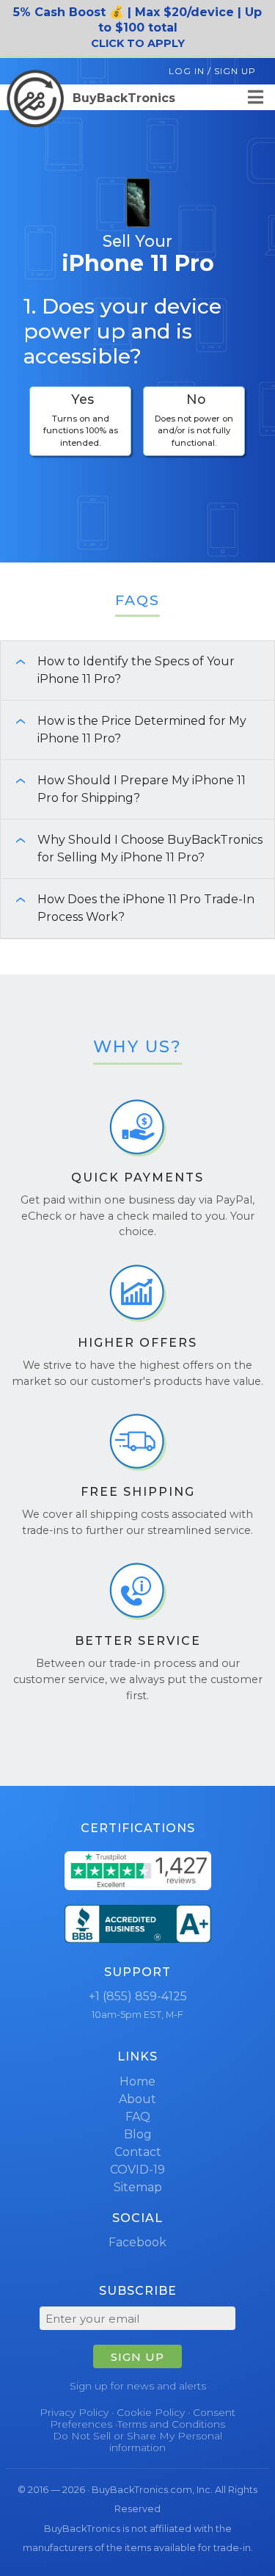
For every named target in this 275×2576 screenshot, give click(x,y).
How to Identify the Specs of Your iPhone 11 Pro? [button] (119, 670)
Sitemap (138, 2187)
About (137, 2099)
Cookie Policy (151, 2412)
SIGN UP (137, 2357)
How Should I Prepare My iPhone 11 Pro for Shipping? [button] (125, 789)
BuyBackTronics (122, 98)
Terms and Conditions (171, 2424)
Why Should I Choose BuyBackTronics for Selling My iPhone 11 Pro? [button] (133, 849)
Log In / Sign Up (212, 71)
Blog (138, 2134)
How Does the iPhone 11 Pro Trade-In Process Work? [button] (129, 908)
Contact (138, 2152)
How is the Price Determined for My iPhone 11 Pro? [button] (125, 730)
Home (137, 2081)
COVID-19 (137, 2170)
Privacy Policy (74, 2412)
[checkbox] (80, 421)
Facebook (137, 2242)
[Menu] (256, 97)
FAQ (138, 2117)
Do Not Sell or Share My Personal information (137, 2442)
